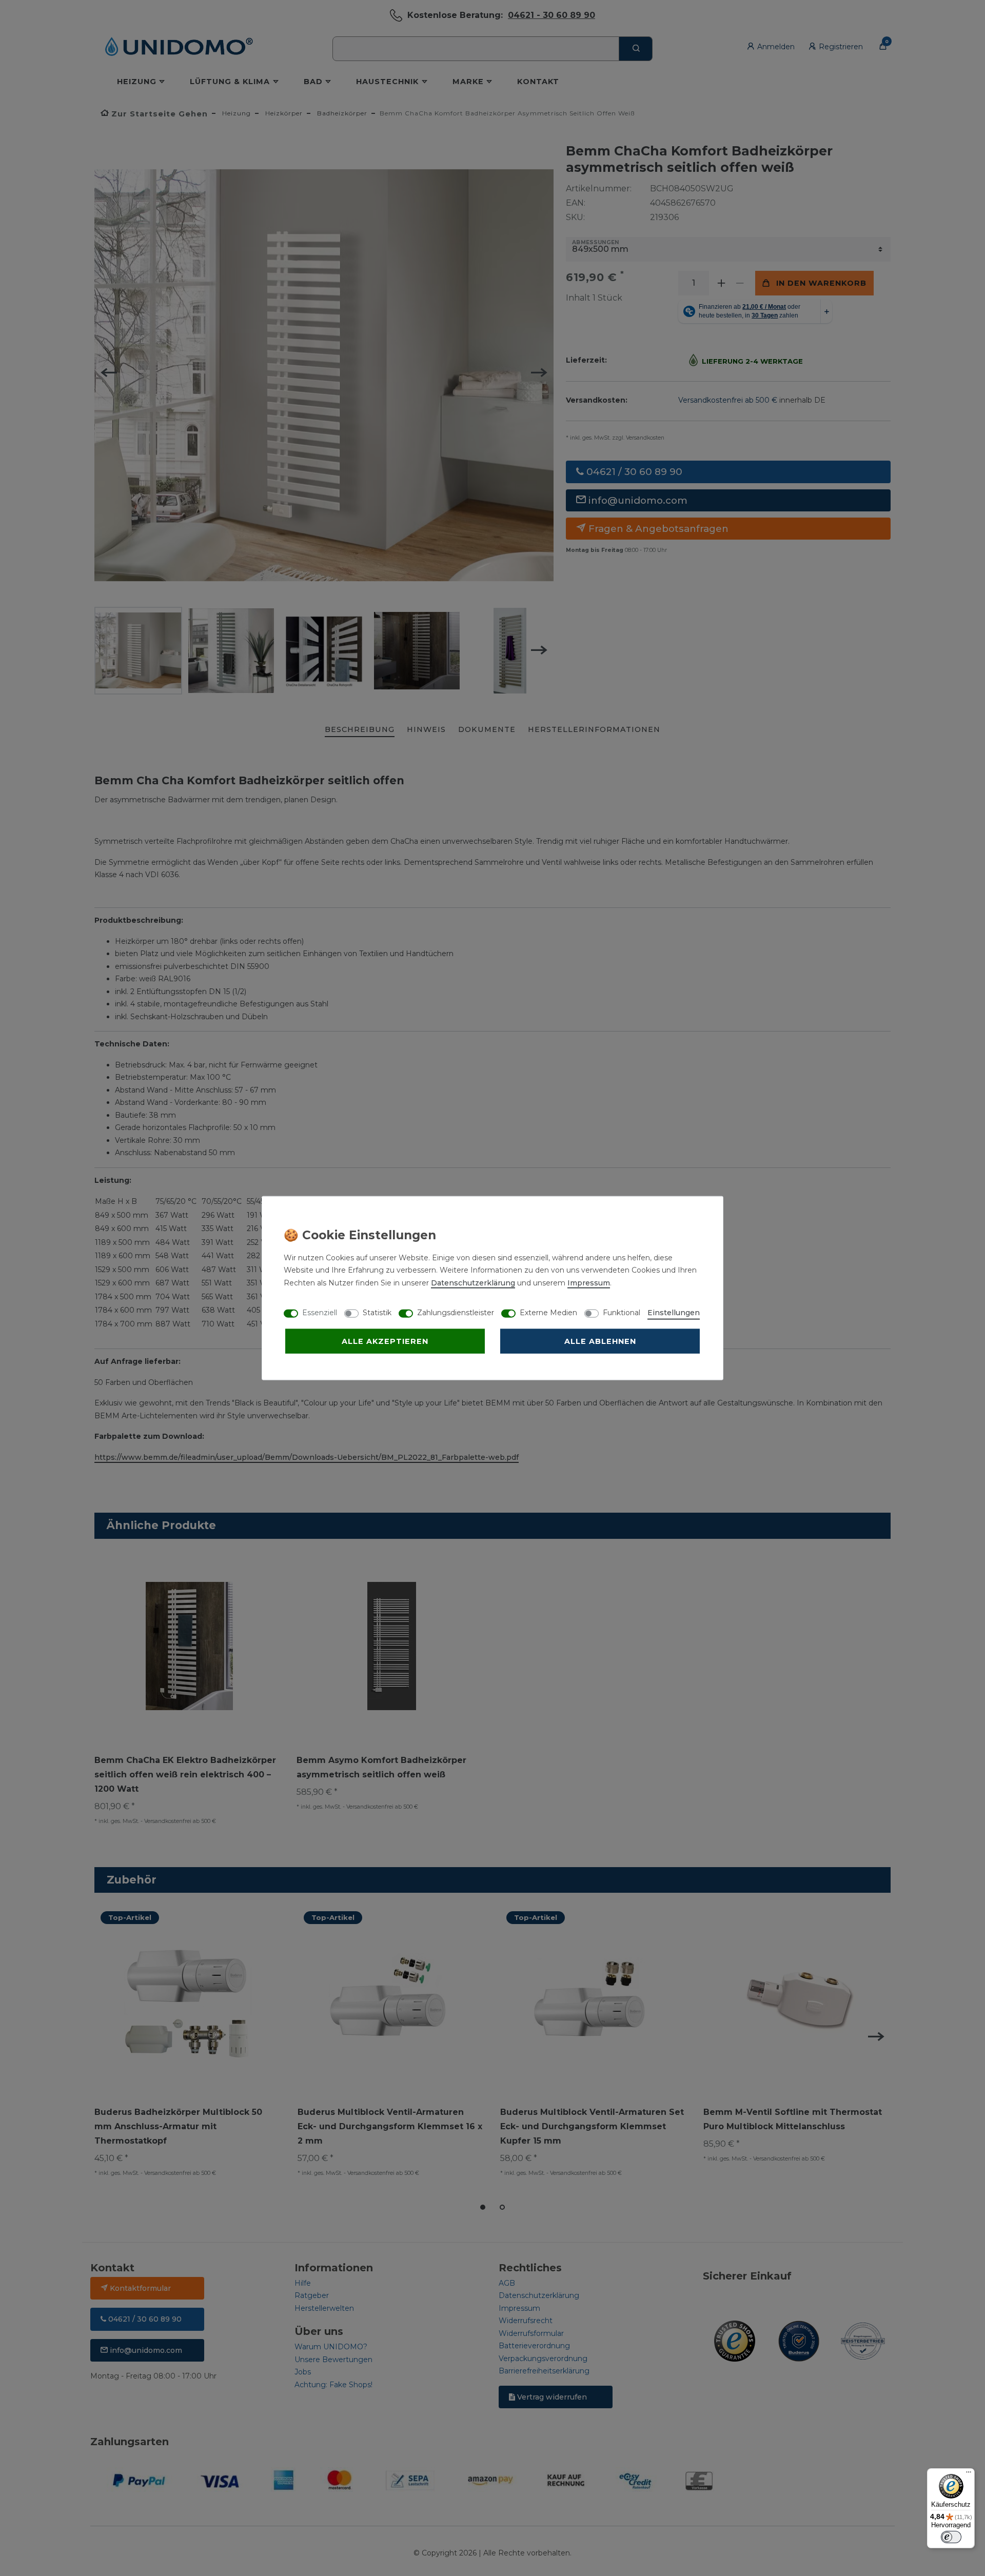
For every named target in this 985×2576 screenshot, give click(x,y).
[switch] (951, 2537)
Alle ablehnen (600, 1341)
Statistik (377, 1312)
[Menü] (969, 2474)
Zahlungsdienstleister (456, 1312)
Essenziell (320, 1312)
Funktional (622, 1312)
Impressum (589, 1282)
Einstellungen (674, 1312)
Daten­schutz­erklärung (473, 1282)
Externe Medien (548, 1312)
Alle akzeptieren (385, 1341)
